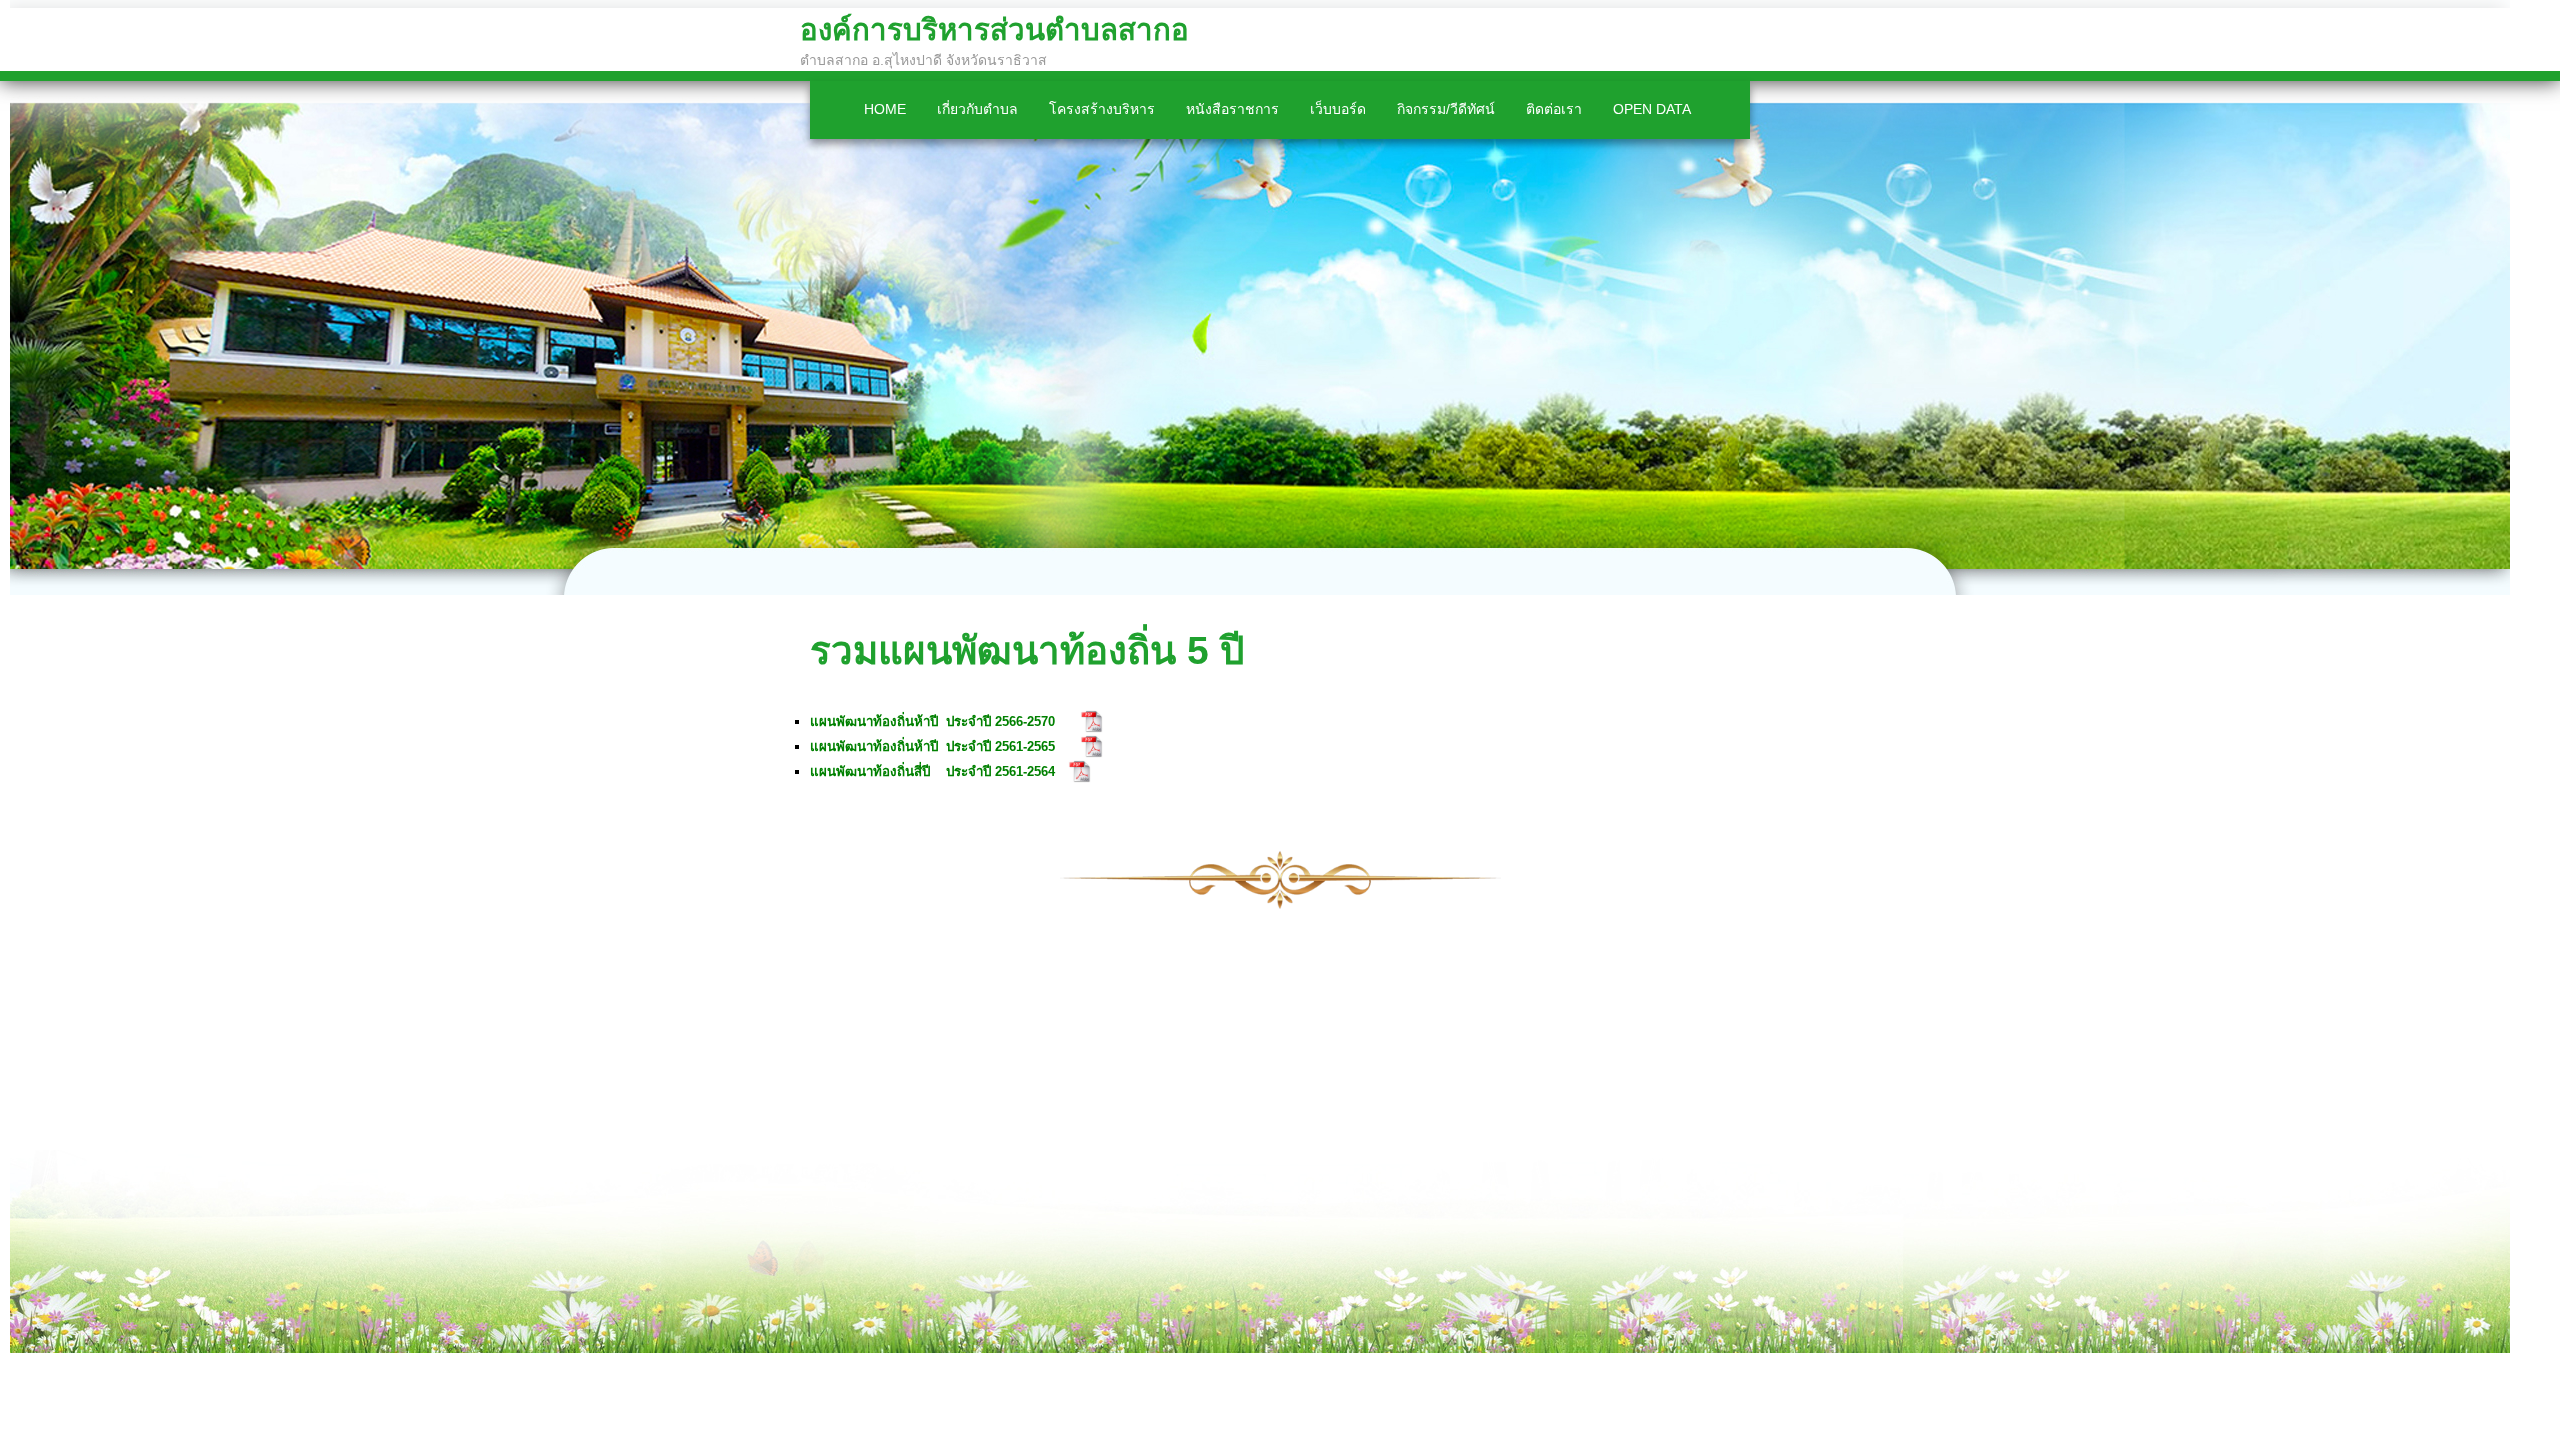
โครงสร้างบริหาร (1102, 109)
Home (885, 109)
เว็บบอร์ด (1338, 109)
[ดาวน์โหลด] (1092, 721)
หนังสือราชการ (1232, 109)
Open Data (1652, 109)
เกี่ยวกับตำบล (977, 109)
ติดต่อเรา (1554, 109)
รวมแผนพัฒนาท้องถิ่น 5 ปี (1027, 650)
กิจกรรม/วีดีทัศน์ (1446, 109)
